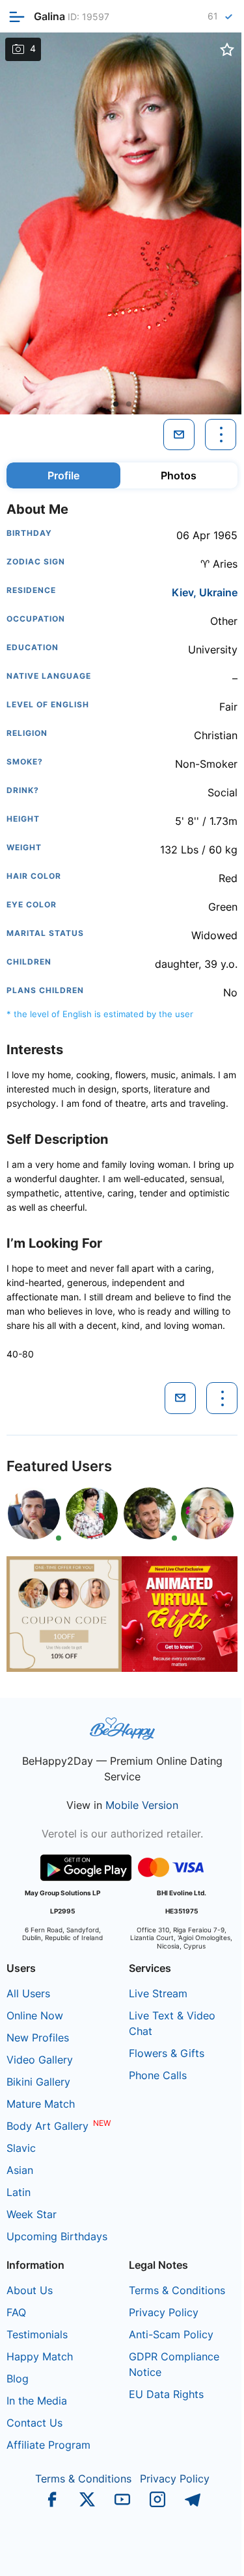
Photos (179, 475)
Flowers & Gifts (167, 2053)
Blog (18, 2379)
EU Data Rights (166, 2394)
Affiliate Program (48, 2445)
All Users (28, 1993)
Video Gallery (40, 2060)
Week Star (32, 2214)
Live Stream (158, 1993)
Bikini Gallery (38, 2082)
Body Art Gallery (47, 2126)
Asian (20, 2170)
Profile (63, 475)
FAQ (16, 2312)
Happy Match (40, 2356)
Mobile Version (142, 1805)
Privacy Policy (164, 2312)
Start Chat (202, 2553)
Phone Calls (158, 2075)
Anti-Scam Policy (171, 2334)
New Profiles (38, 2038)
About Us (30, 2290)
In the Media (37, 2401)
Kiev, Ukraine (205, 592)
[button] (116, 404)
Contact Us (34, 2423)
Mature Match (41, 2104)
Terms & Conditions (177, 2290)
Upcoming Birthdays (57, 2236)
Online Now (35, 2015)
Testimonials (37, 2334)
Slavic (21, 2148)
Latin (19, 2192)
